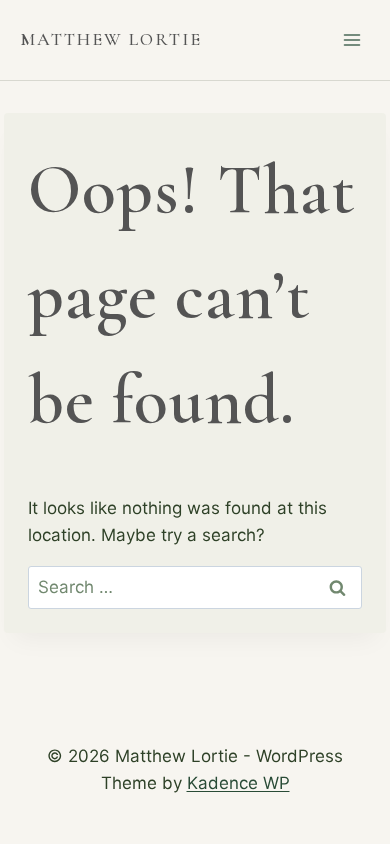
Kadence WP (238, 783)
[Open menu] (351, 39)
